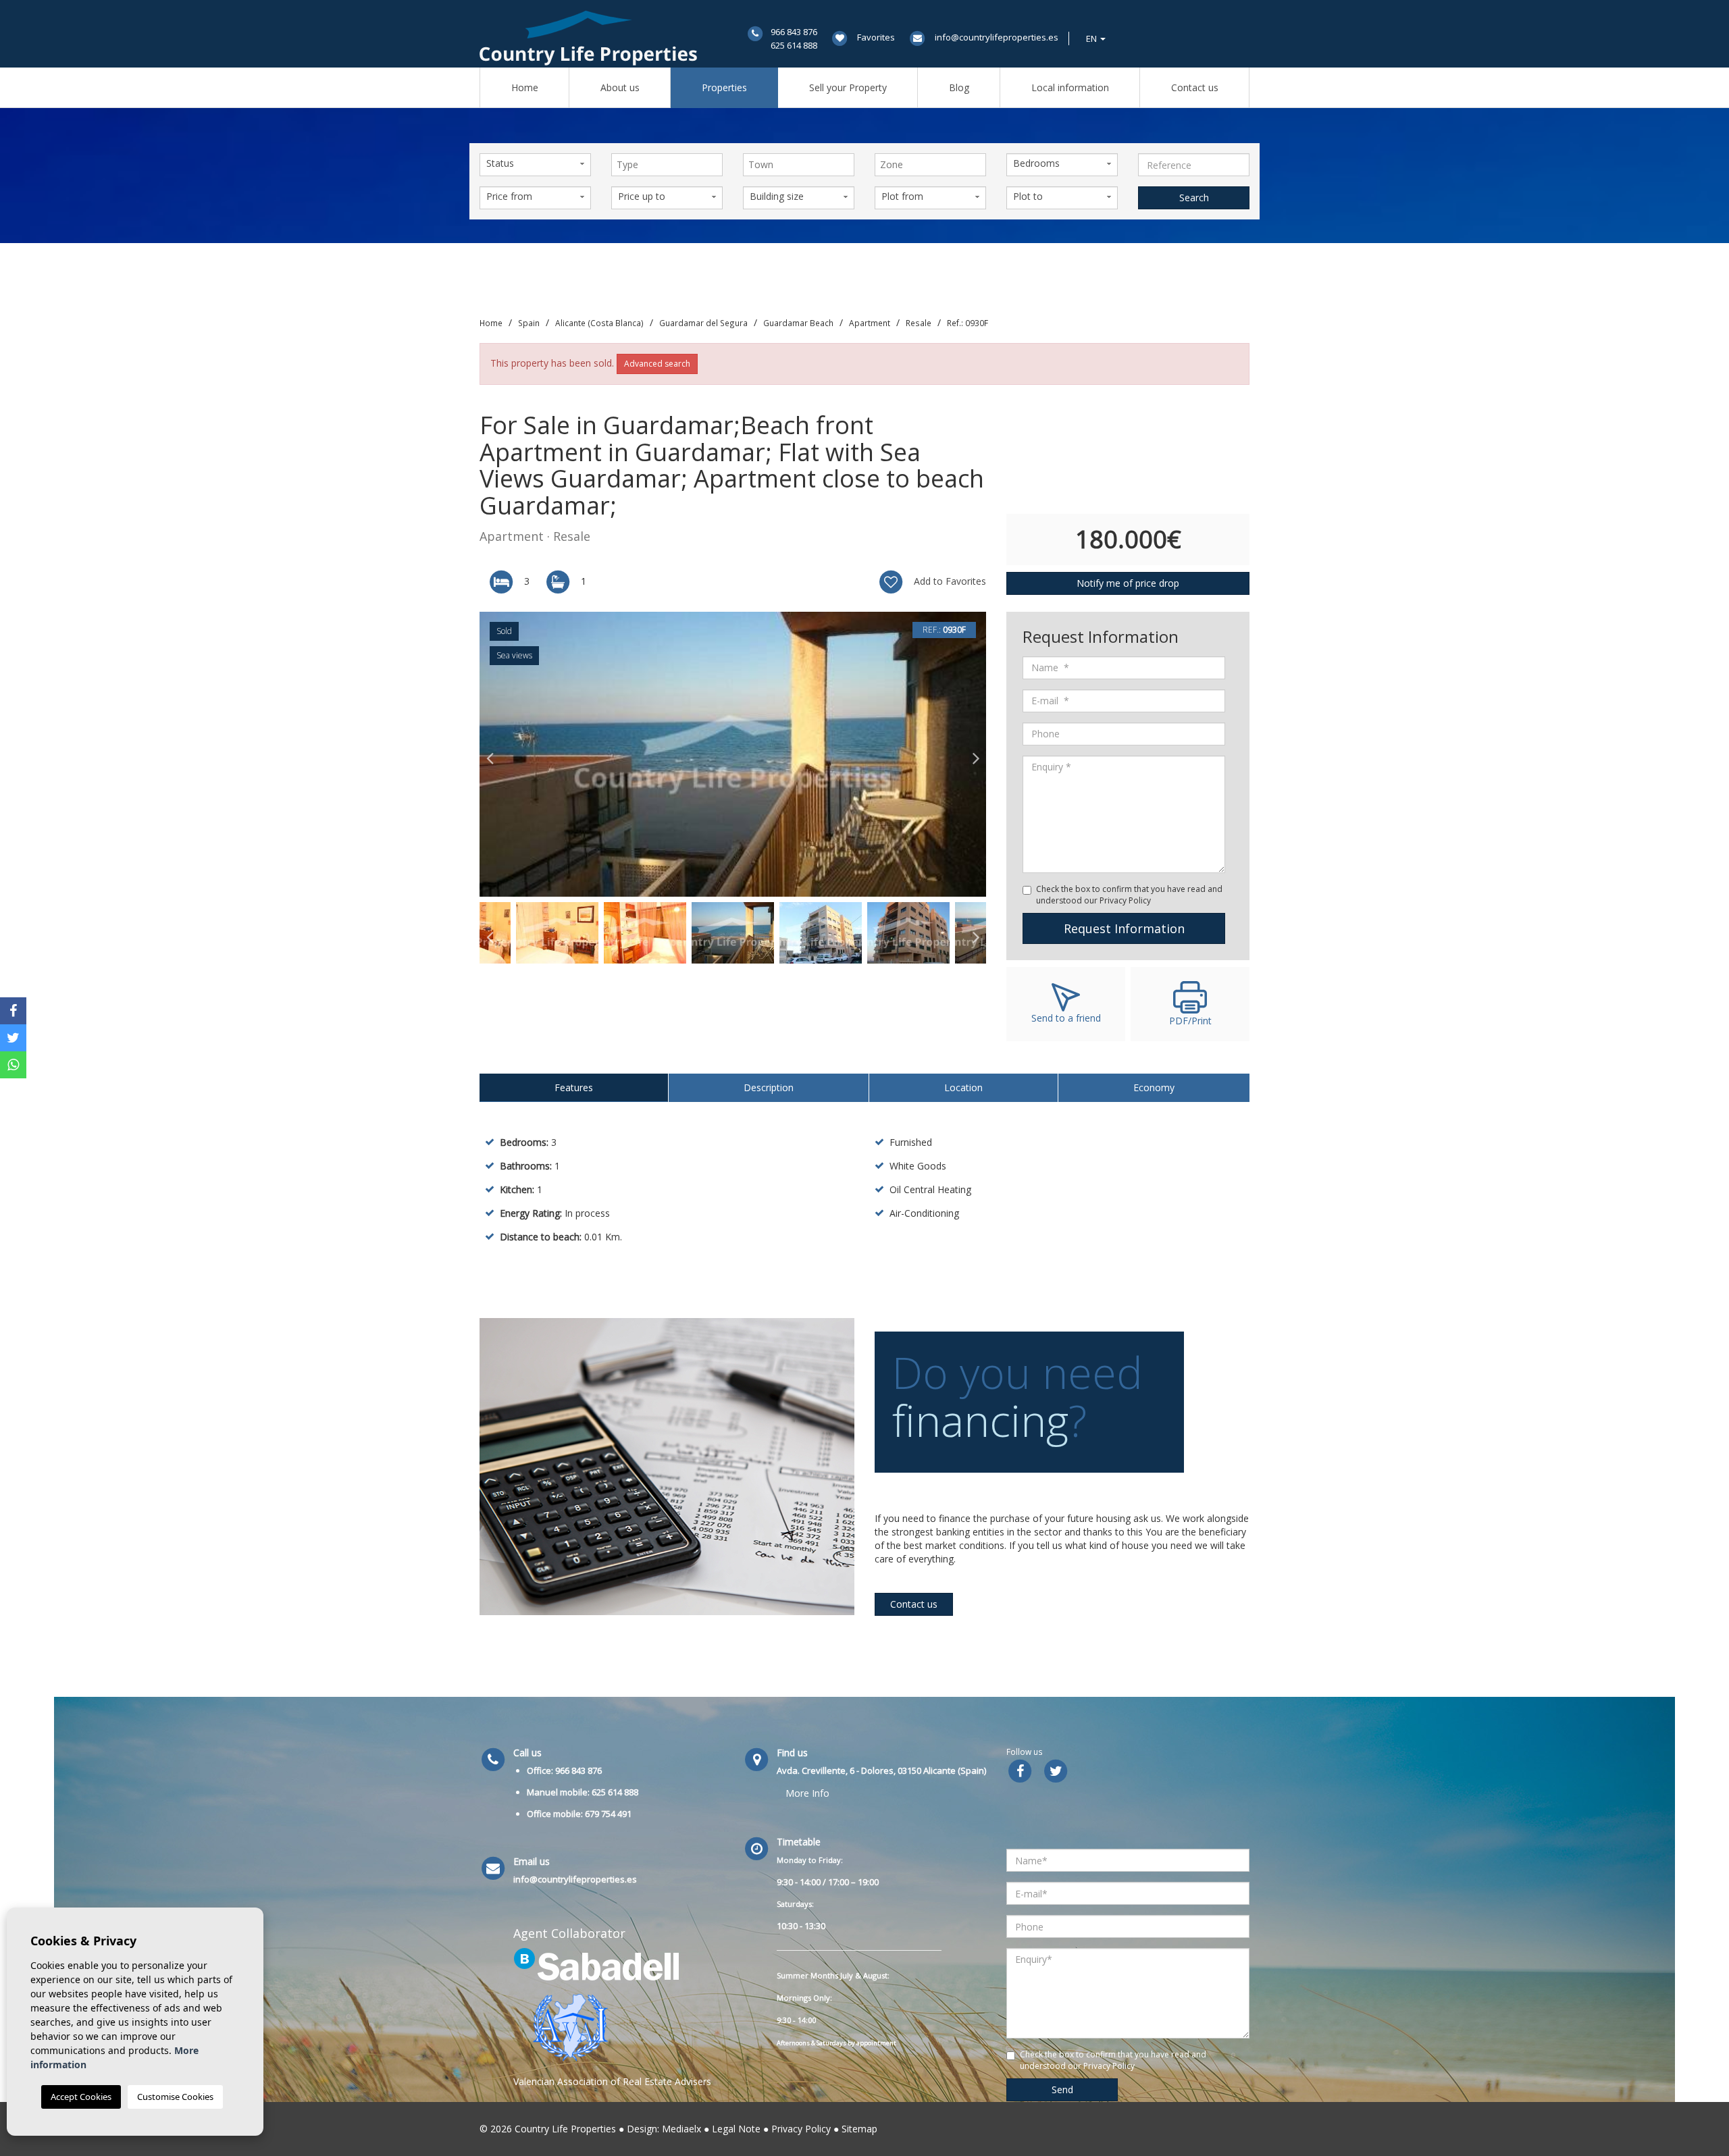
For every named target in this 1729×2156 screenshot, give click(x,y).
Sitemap (859, 2129)
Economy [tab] (1154, 1087)
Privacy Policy (801, 2129)
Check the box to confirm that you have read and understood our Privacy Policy (1129, 895)
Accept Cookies (81, 2097)
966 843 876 (794, 32)
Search (1194, 198)
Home (525, 87)
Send (1062, 2089)
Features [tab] (574, 1087)
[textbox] (670, 165)
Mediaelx (681, 2129)
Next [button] (976, 754)
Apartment (870, 323)
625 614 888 (794, 45)
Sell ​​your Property (848, 87)
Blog (959, 87)
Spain (529, 323)
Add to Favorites (949, 581)
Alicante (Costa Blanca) (599, 323)
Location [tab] (963, 1087)
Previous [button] (490, 754)
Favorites (876, 37)
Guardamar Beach (798, 323)
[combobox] (667, 165)
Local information (1070, 87)
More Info (807, 1793)
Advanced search (657, 364)
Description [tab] (769, 1087)
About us (620, 87)
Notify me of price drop (1128, 583)
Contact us (1195, 87)
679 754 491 (608, 1814)
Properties (724, 87)
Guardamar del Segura (703, 323)
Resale (919, 323)
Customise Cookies (175, 2097)
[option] (733, 754)
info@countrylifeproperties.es (997, 37)
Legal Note (736, 2129)
